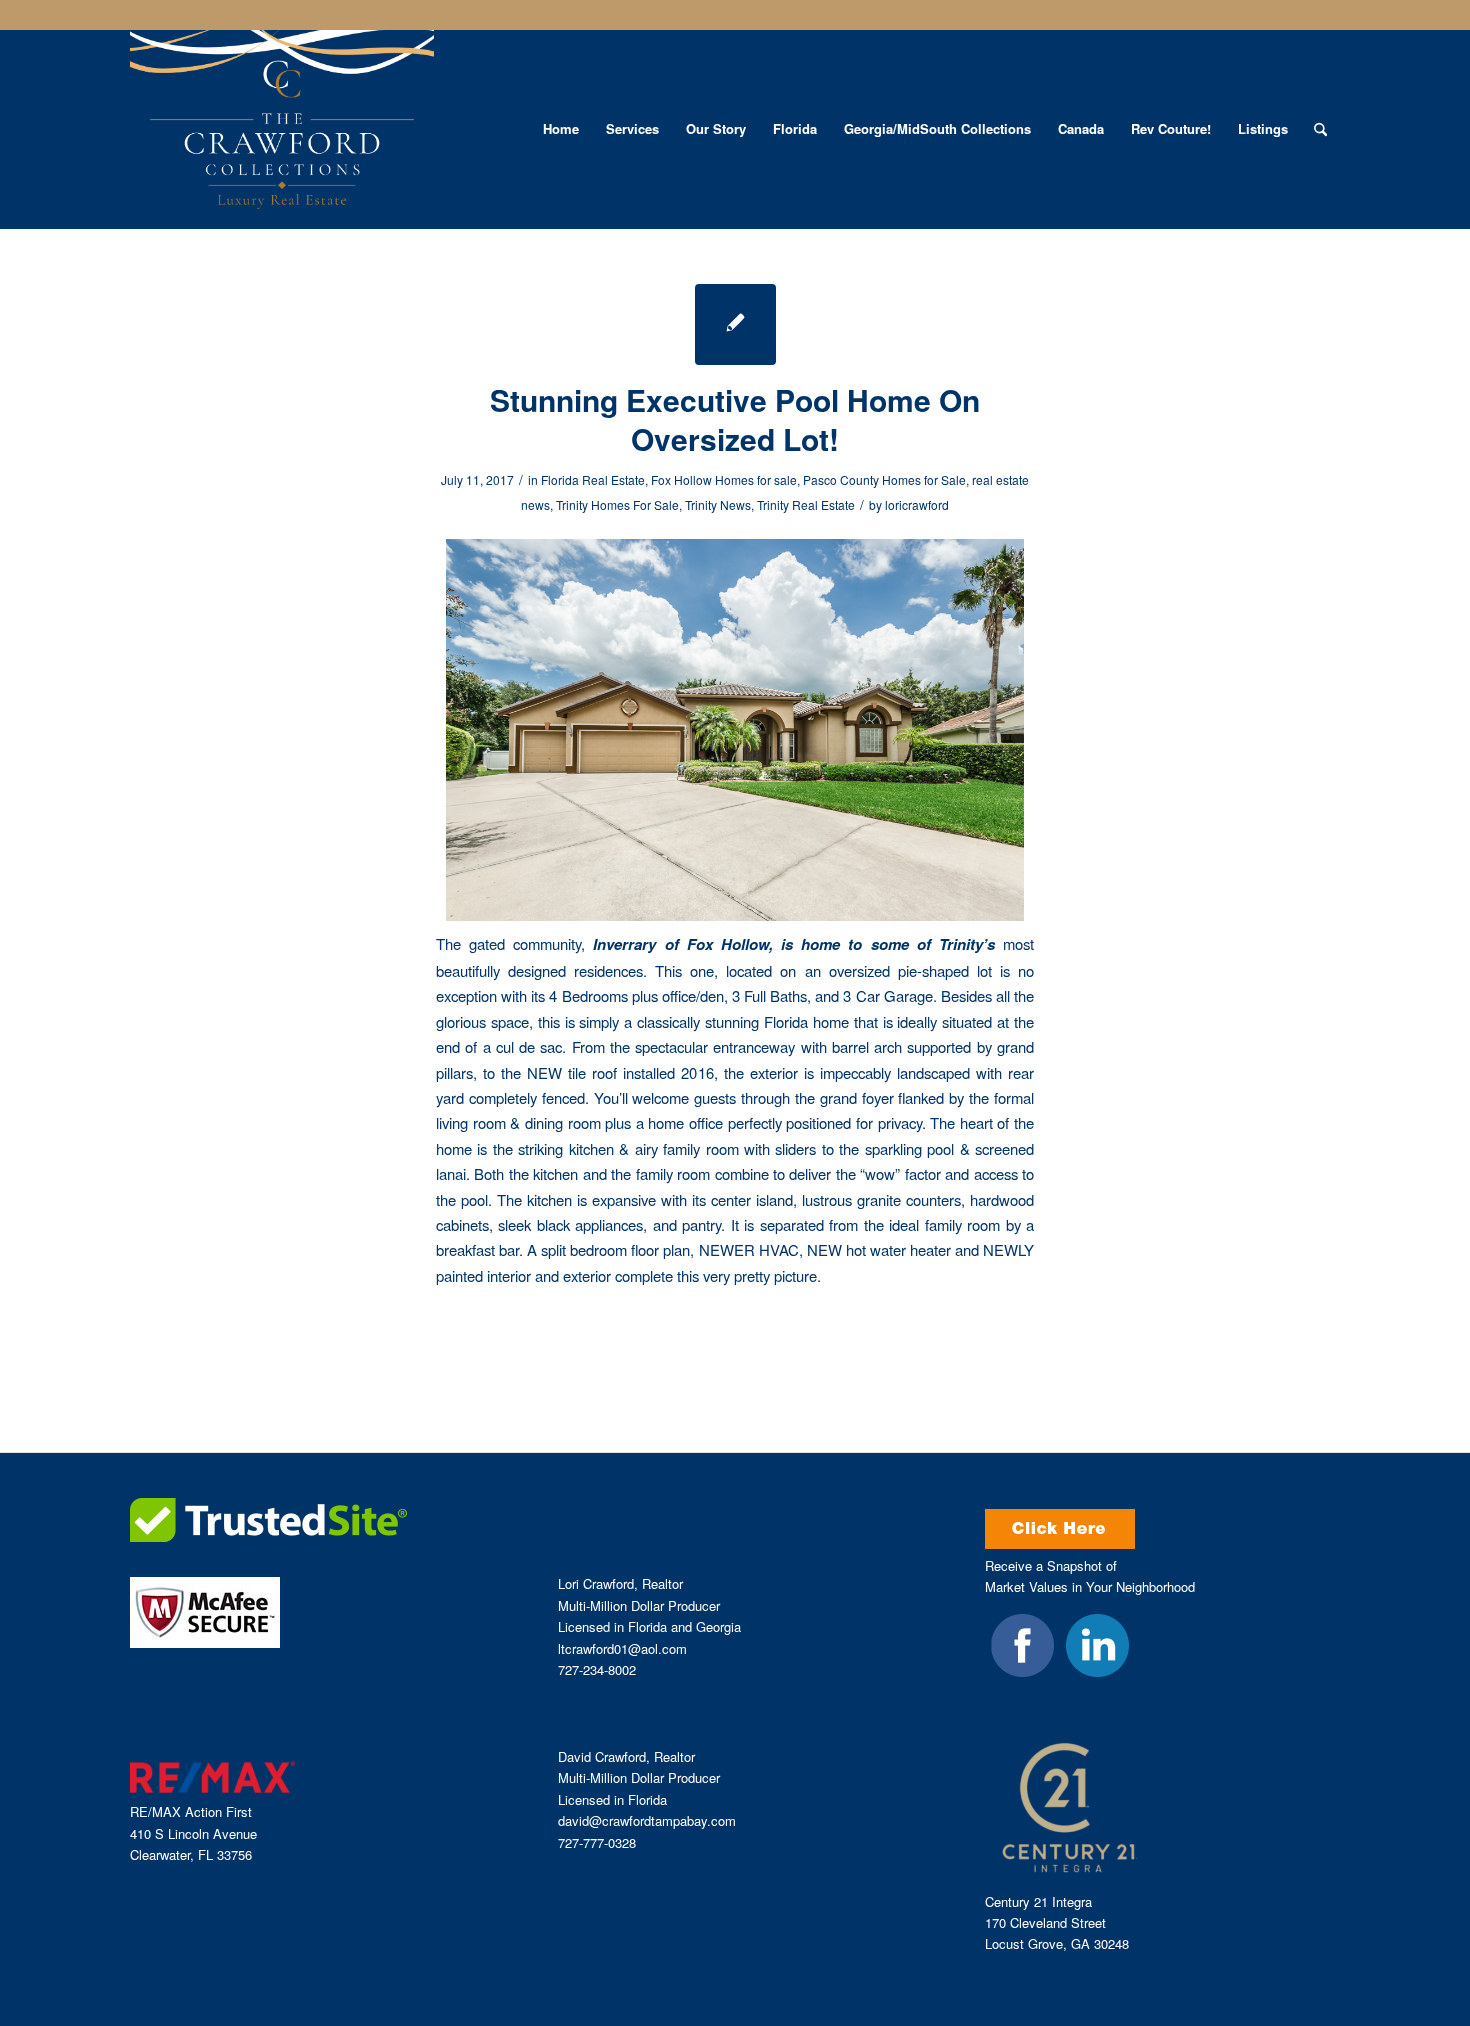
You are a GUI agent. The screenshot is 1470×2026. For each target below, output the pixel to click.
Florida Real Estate (593, 479)
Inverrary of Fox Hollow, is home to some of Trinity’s (790, 944)
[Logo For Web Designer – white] (282, 129)
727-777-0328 (597, 1842)
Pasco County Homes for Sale (884, 479)
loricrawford (917, 504)
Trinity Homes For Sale (617, 504)
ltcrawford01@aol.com (622, 1648)
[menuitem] (561, 129)
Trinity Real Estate (806, 504)
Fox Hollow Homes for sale (724, 479)
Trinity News (718, 504)
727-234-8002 (597, 1669)
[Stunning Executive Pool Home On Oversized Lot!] (735, 324)
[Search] (1320, 129)
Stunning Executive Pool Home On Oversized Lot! (735, 419)
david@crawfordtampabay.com (647, 1820)
